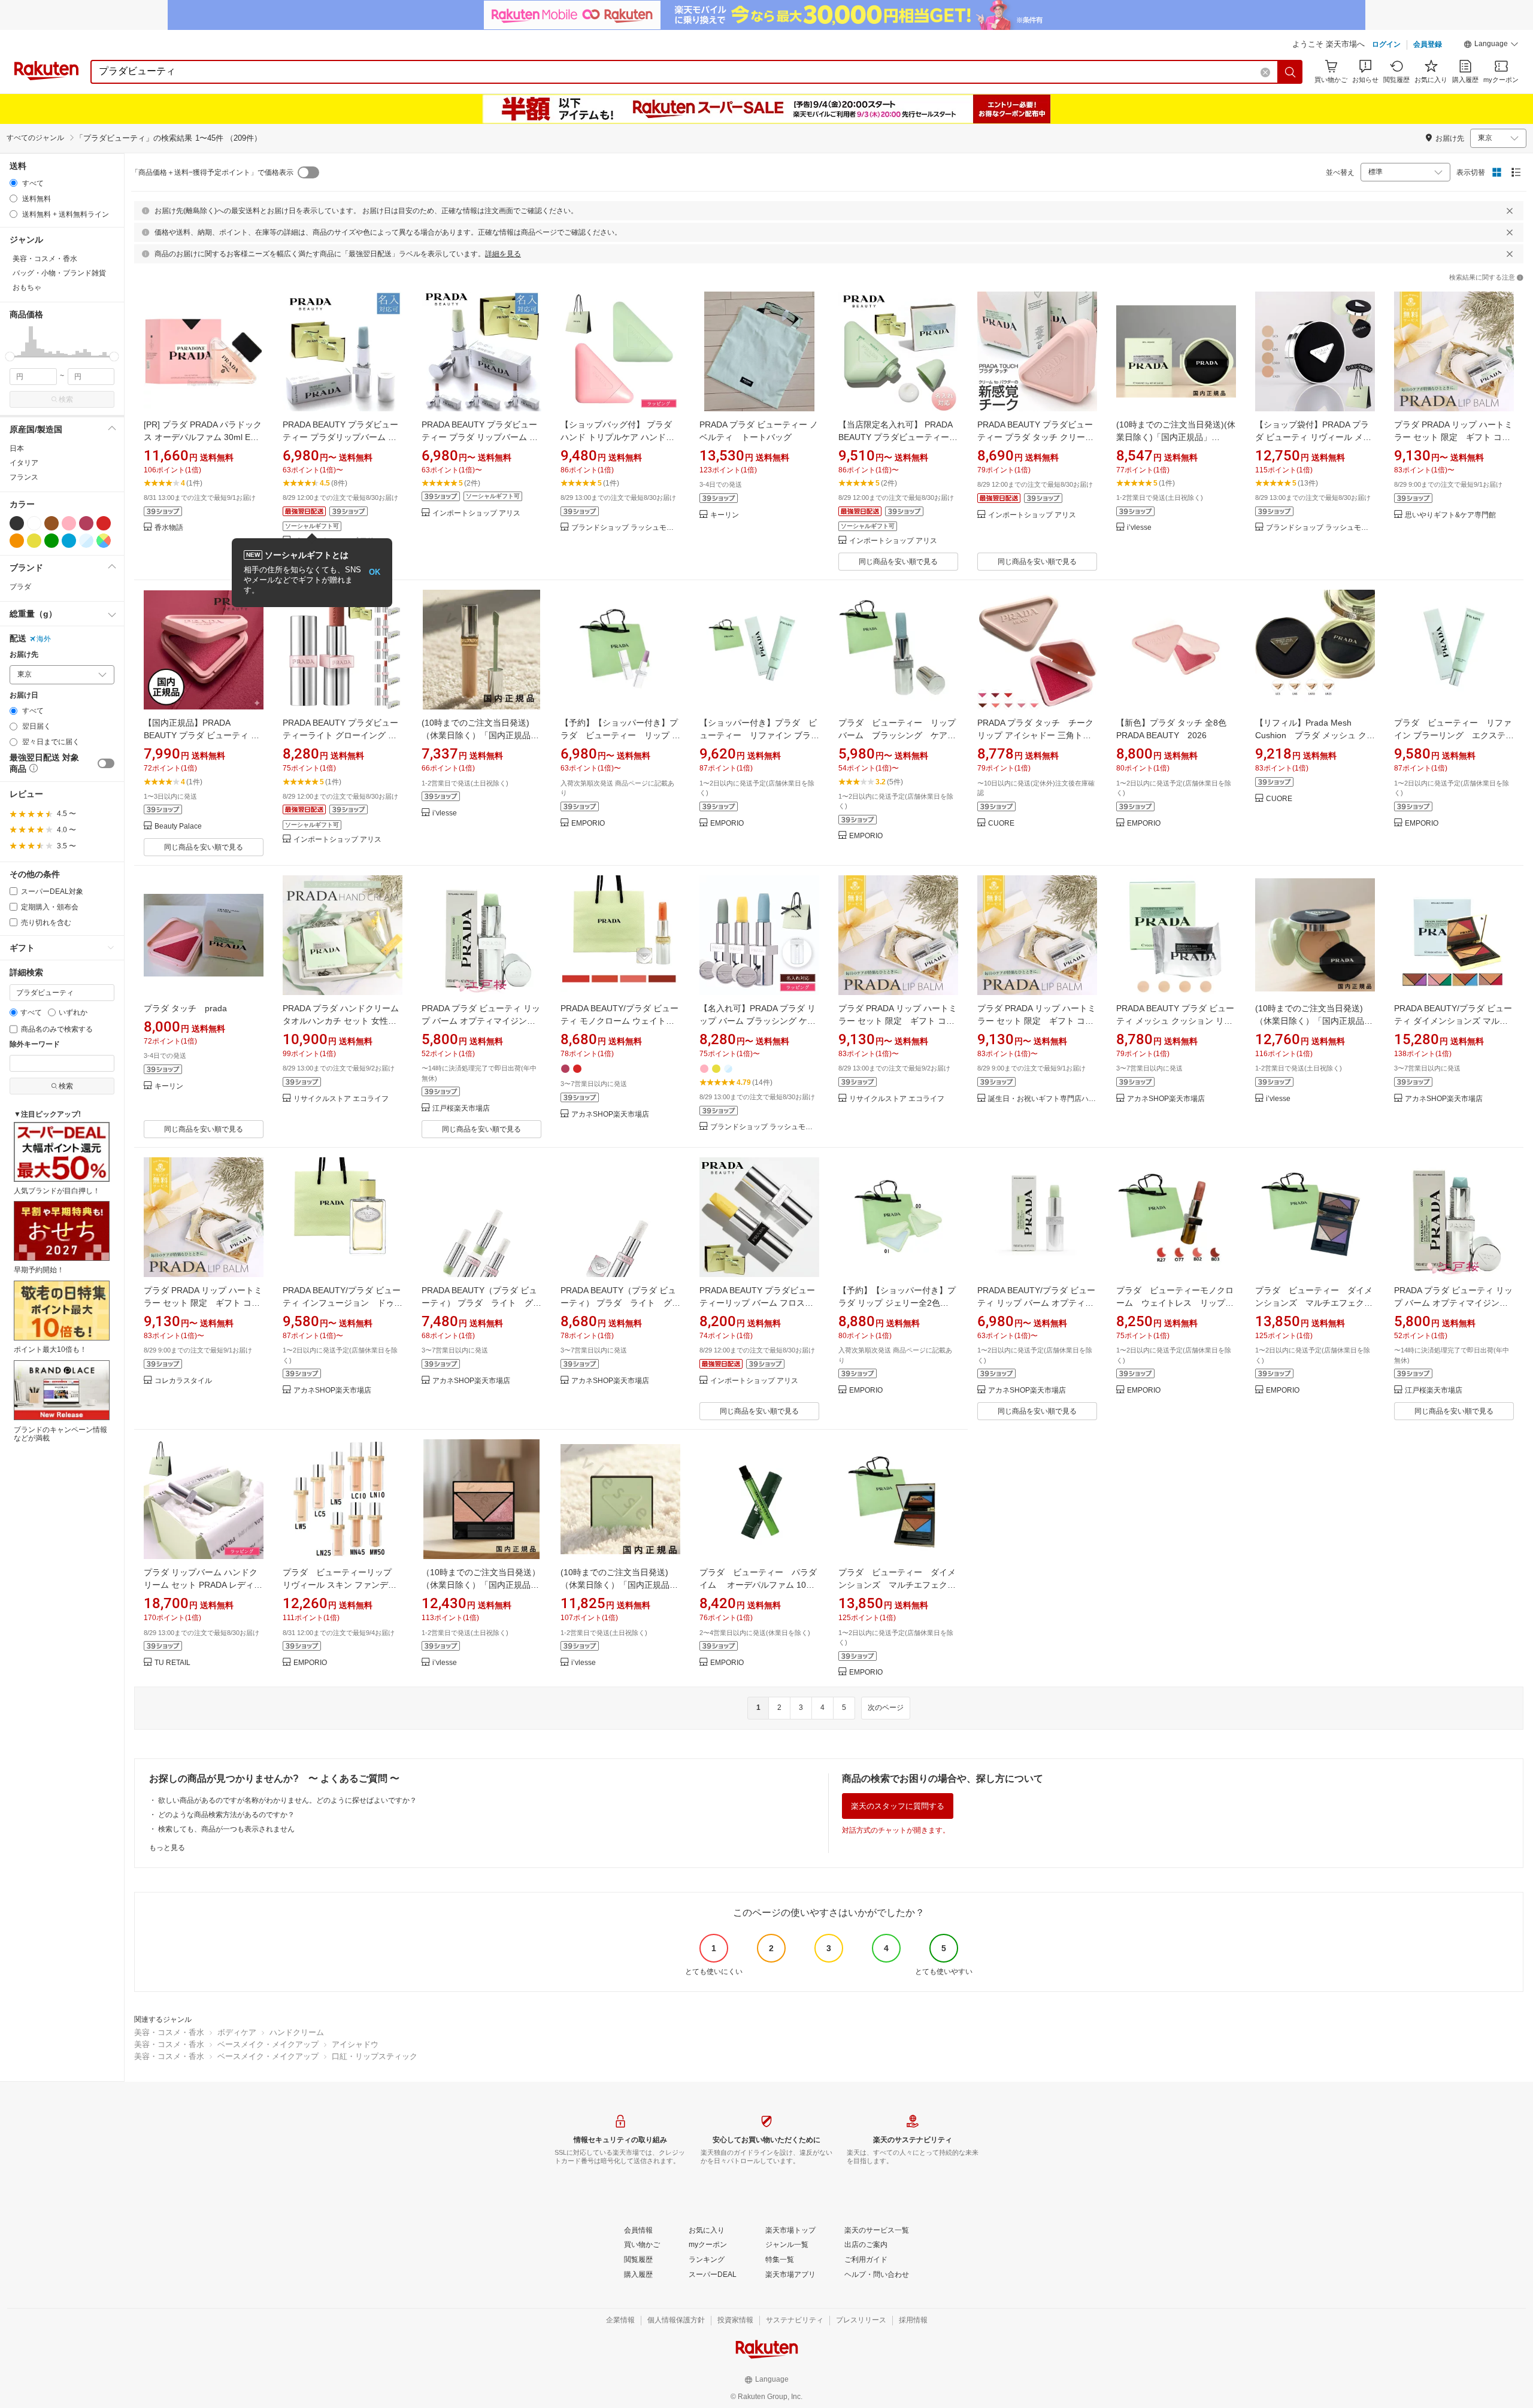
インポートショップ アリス (476, 513)
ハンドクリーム (297, 2032)
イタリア (24, 463)
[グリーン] (51, 541)
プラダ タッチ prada (185, 1008)
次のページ (886, 1708)
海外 (44, 639)
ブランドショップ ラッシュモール (626, 528)
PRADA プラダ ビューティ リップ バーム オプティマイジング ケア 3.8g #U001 (1453, 1303)
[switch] (106, 763)
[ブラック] (17, 523)
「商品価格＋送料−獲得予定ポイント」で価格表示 (212, 172)
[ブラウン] (51, 523)
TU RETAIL (172, 1663)
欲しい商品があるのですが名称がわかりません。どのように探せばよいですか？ (287, 1800)
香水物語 (169, 528)
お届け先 (24, 655)
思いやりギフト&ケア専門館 (1450, 515)
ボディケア (237, 2032)
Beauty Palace (178, 827)
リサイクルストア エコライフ (341, 1099)
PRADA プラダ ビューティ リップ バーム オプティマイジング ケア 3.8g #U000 (481, 1021)
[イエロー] (34, 541)
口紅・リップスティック (375, 2056)
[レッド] (104, 523)
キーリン (725, 515)
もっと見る (167, 1848)
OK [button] (375, 572)
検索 (66, 399)
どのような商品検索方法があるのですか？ (226, 1815)
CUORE (1001, 824)
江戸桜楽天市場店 (461, 1109)
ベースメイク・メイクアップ (268, 2044)
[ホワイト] (34, 523)
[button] (1491, 46)
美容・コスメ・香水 (169, 2032)
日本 (17, 448)
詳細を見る (503, 254)
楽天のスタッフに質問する (898, 1806)
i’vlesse (1139, 528)
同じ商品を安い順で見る (898, 562)
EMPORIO (588, 824)
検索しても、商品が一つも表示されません (226, 1829)
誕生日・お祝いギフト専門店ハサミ (1043, 1099)
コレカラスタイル (183, 1381)
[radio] (13, 183)
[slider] (10, 357)
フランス (24, 477)
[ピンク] (69, 523)
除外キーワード (35, 1044)
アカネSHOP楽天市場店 (610, 1114)
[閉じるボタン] (1510, 211)
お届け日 (24, 695)
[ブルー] (69, 541)
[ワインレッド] (86, 523)
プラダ (20, 587)
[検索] (1290, 72)
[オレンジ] (17, 541)
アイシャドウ (355, 2044)
